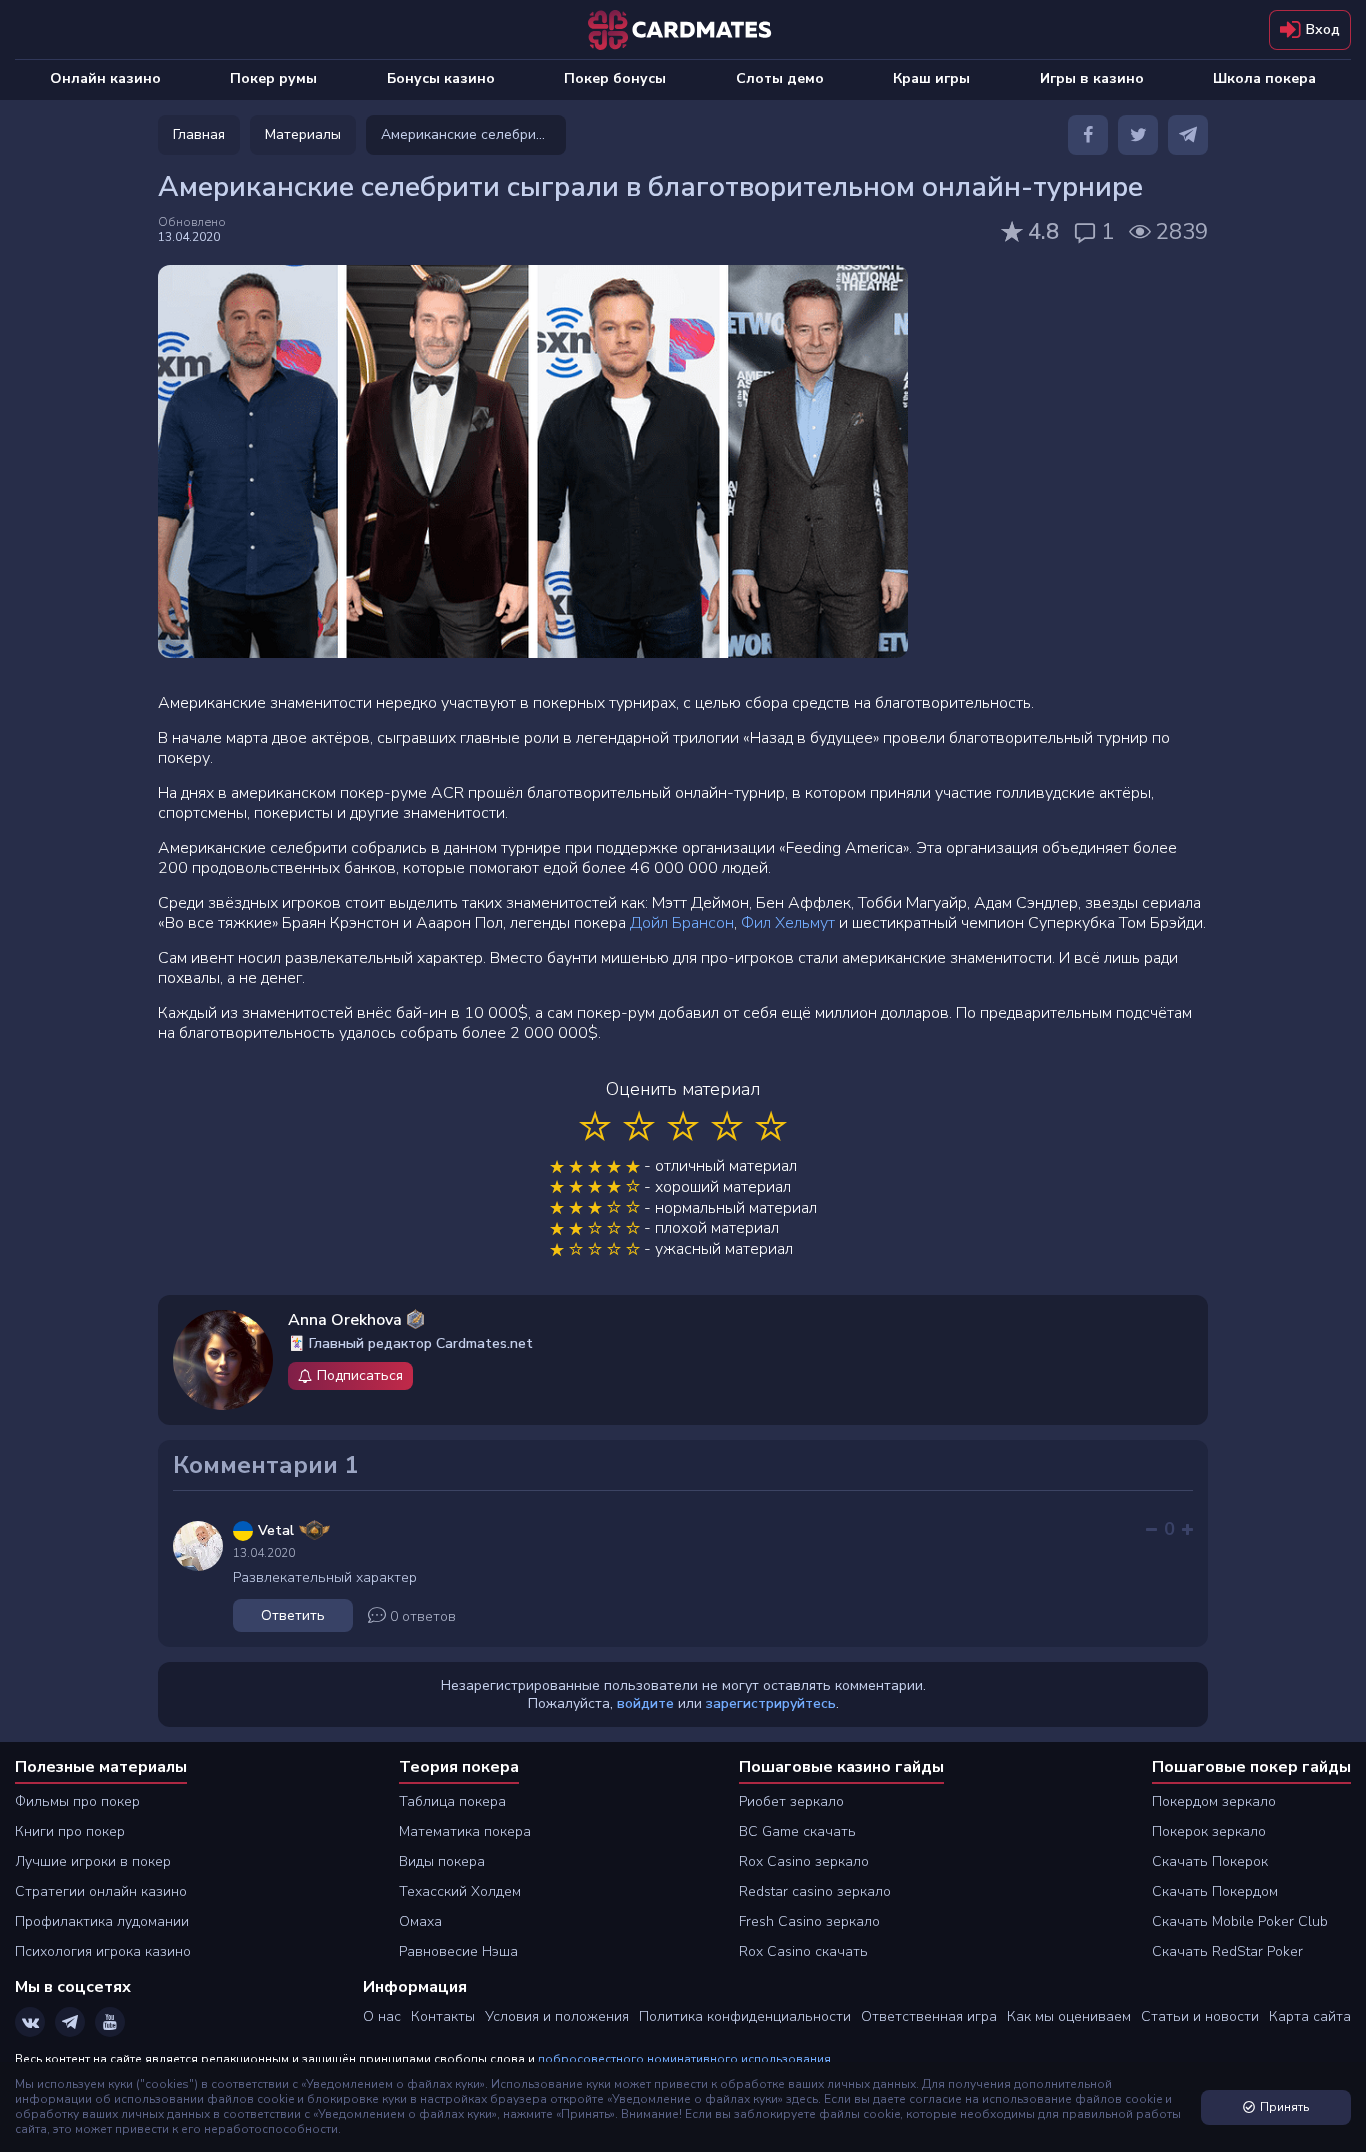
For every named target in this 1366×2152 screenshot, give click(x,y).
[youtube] (110, 2022)
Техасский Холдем (460, 1891)
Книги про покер (70, 1831)
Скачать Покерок (1210, 1861)
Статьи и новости (1200, 2016)
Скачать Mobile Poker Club (1240, 1921)
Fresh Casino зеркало (809, 1921)
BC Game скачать (797, 1831)
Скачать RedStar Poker (1227, 1951)
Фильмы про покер (77, 1801)
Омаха (420, 1921)
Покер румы (273, 78)
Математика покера (465, 1831)
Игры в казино (1092, 78)
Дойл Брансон (682, 923)
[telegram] (1188, 135)
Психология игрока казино (103, 1951)
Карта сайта (1310, 2016)
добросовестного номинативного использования (684, 2059)
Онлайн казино (105, 78)
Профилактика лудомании (102, 1921)
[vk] (30, 2022)
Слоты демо (780, 78)
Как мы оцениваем (1069, 2016)
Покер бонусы (615, 78)
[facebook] (1088, 135)
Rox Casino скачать (803, 1951)
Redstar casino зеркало (815, 1891)
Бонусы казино (441, 78)
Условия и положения (557, 2016)
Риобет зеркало (791, 1801)
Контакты (443, 2016)
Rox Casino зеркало (804, 1861)
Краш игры (931, 78)
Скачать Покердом (1215, 1891)
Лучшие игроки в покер (93, 1861)
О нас (382, 2016)
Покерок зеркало (1209, 1831)
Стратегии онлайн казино (101, 1891)
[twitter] (1138, 135)
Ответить (293, 1615)
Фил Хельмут (788, 923)
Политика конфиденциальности (745, 2016)
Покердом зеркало (1214, 1801)
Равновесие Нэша (458, 1951)
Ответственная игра (929, 2016)
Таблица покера (452, 1801)
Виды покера (442, 1861)
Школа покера (1264, 78)
